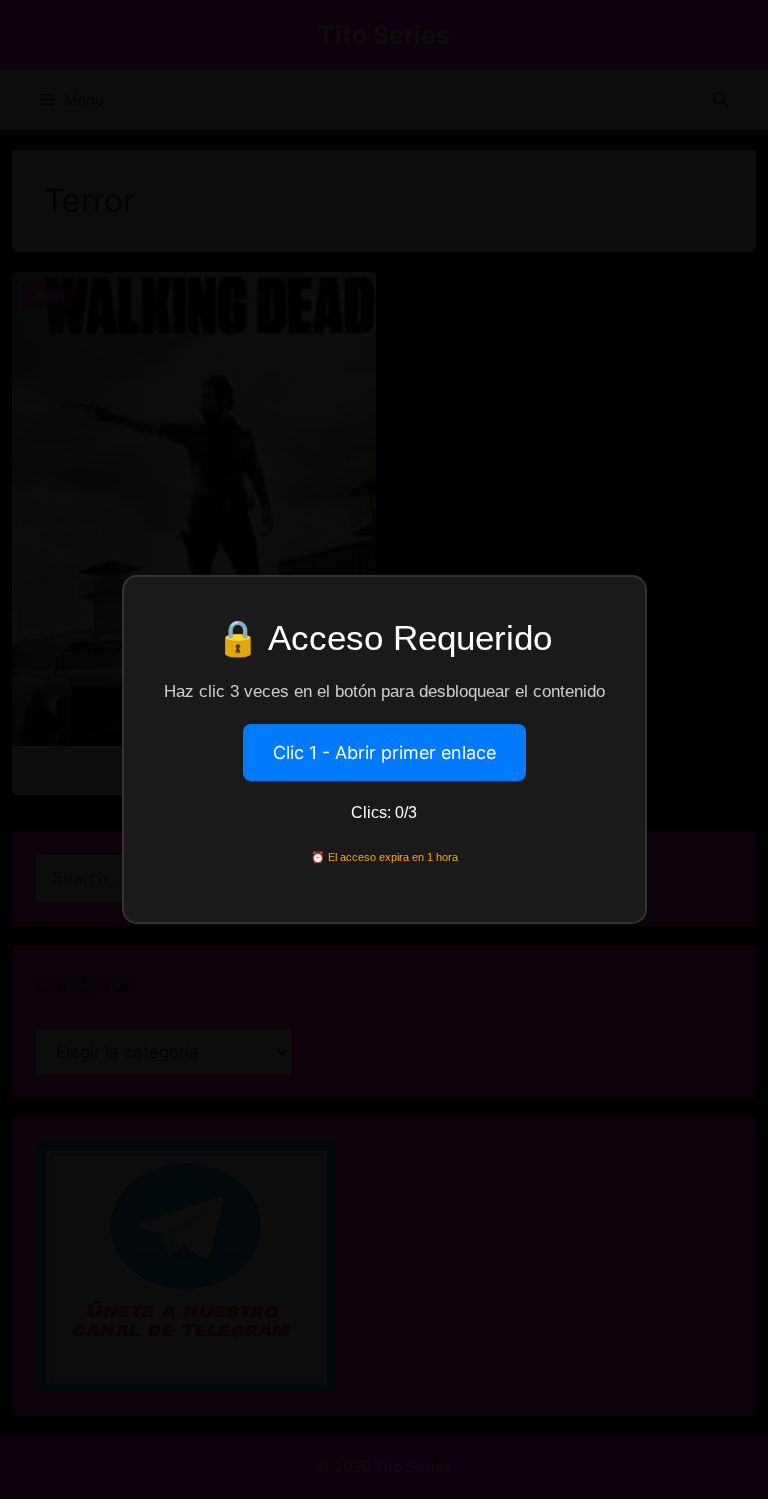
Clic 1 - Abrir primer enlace (384, 752)
